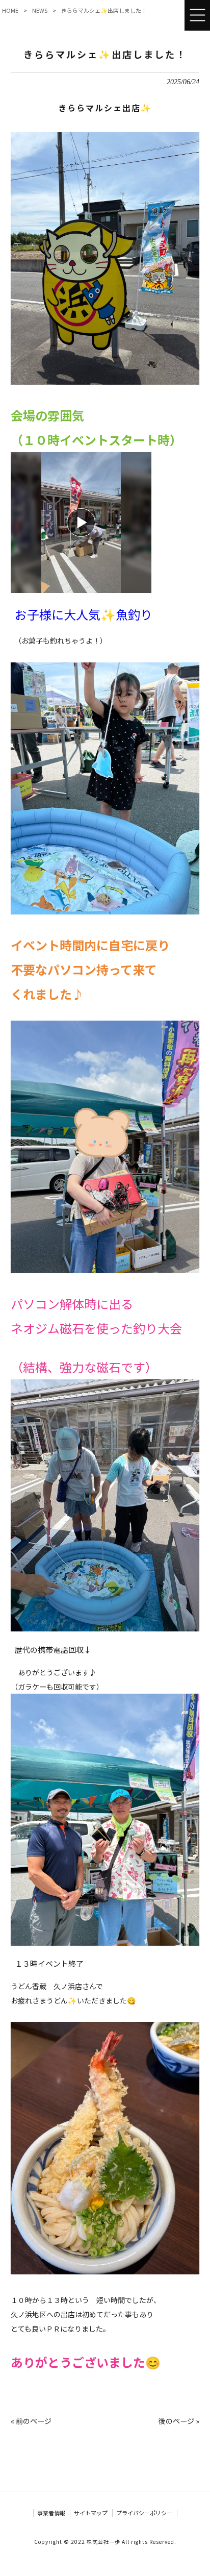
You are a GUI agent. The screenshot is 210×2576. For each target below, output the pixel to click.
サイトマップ (91, 2513)
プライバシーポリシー (144, 2513)
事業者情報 (51, 2513)
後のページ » (179, 2421)
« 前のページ (31, 2421)
